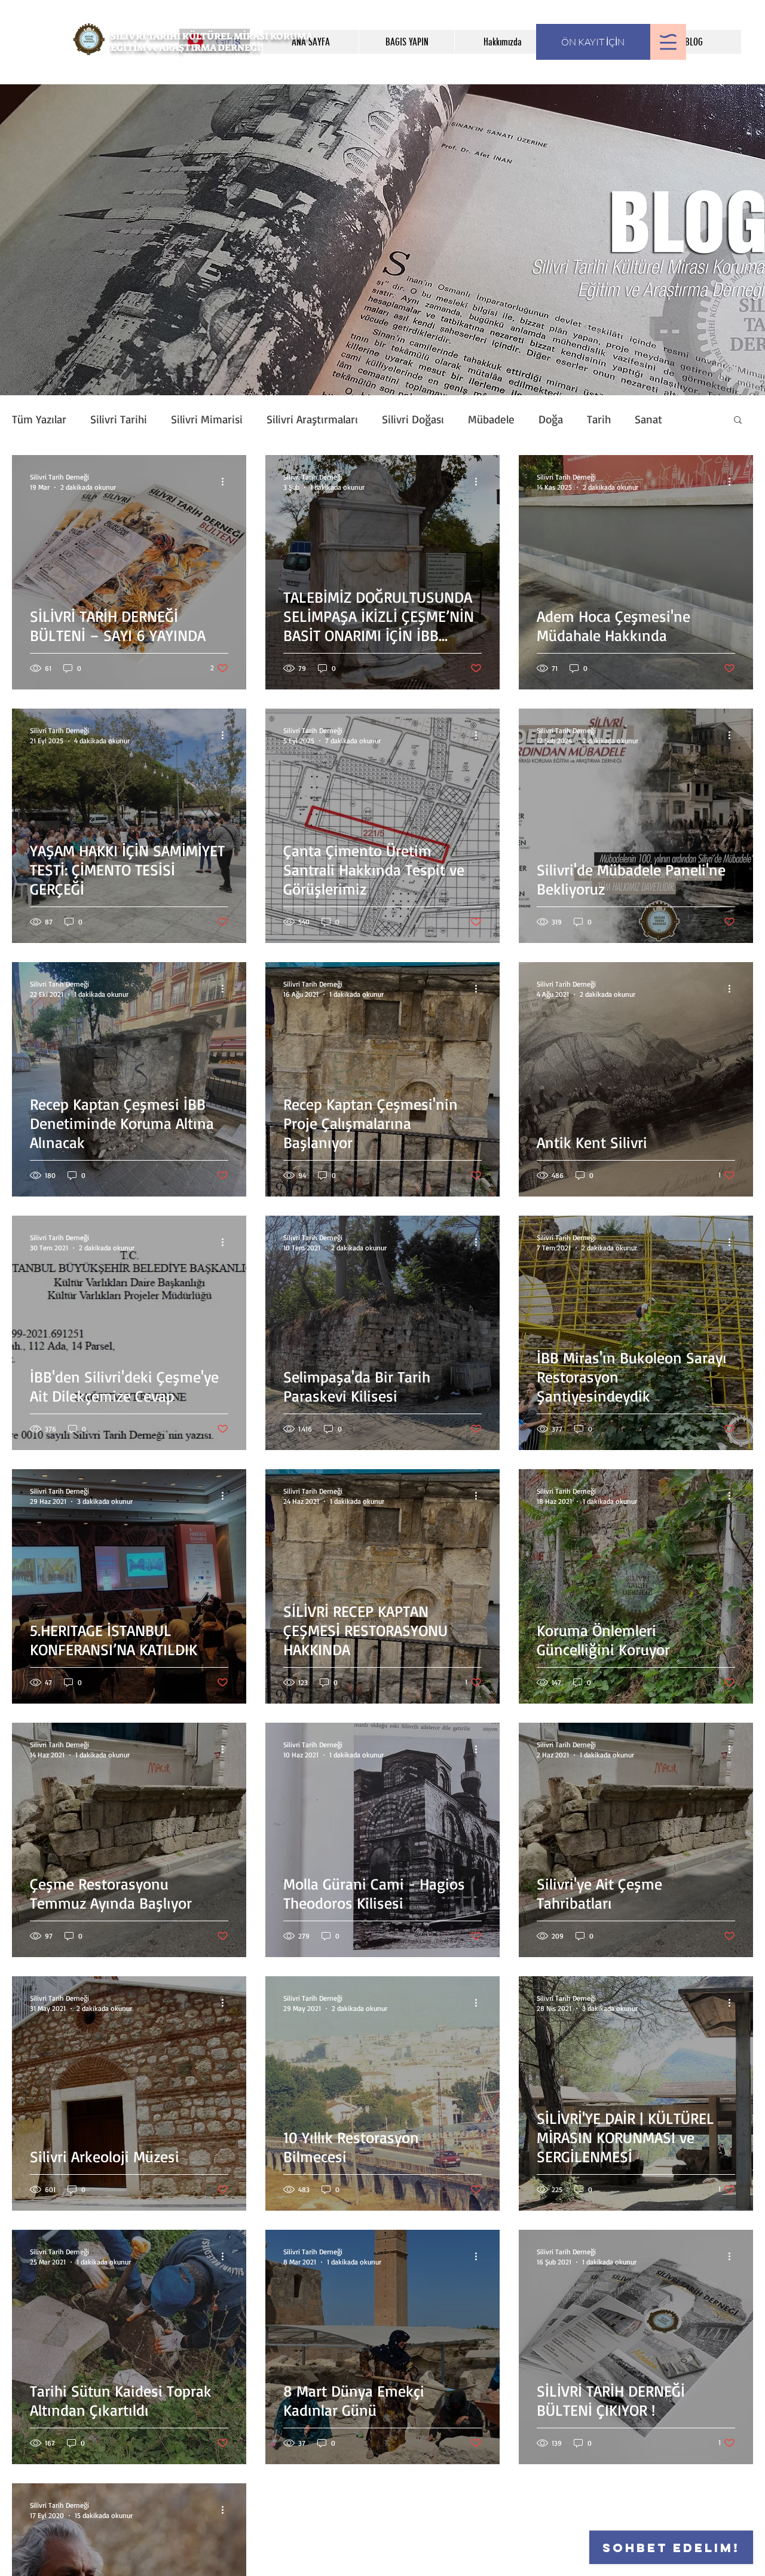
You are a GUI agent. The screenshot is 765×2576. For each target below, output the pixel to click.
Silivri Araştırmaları (312, 419)
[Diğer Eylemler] (227, 481)
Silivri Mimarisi (207, 419)
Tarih (599, 419)
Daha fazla (659, 419)
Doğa (551, 419)
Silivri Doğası (413, 419)
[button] (668, 42)
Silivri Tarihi (119, 419)
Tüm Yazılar (39, 419)
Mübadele (491, 419)
